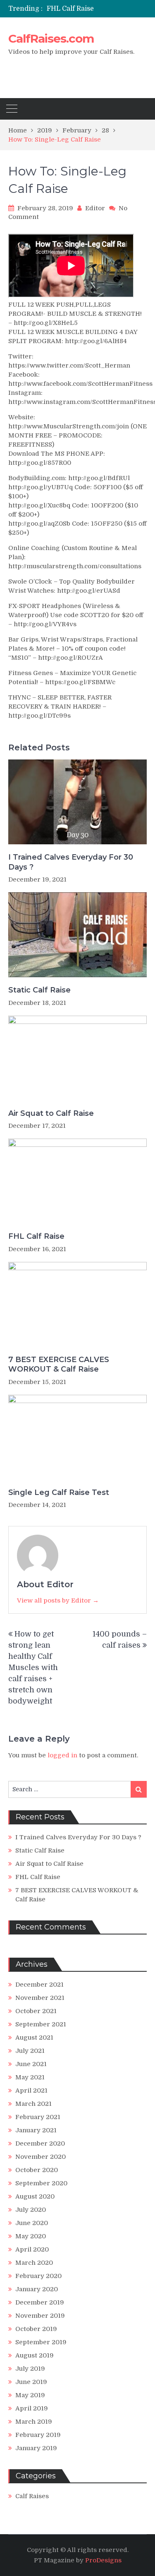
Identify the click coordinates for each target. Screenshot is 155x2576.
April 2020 (32, 2249)
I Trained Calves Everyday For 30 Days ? (71, 862)
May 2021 (30, 2077)
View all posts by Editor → (58, 1600)
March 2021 (33, 2104)
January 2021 (36, 2130)
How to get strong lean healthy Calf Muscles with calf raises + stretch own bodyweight (33, 1668)
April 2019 (32, 2408)
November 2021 (40, 1998)
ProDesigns (103, 2560)
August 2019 (35, 2355)
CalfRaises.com (51, 38)
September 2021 (41, 2024)
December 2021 (39, 1985)
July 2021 (30, 2051)
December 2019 (40, 2302)
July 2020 (31, 2210)
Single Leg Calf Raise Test (59, 1492)
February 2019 (38, 2435)
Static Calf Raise (39, 990)
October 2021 (36, 2011)
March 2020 (34, 2263)
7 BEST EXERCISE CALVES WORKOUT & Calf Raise (59, 1364)
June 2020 (32, 2223)
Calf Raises (32, 2496)
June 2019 (31, 2382)
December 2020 (40, 2143)
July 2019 (30, 2369)
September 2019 (41, 2342)
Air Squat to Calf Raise (51, 1113)
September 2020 (41, 2183)
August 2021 (34, 2038)
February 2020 (38, 2276)
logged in (62, 1755)
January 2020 (37, 2289)
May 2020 (31, 2236)
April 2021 (31, 2091)
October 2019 (36, 2329)
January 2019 (36, 2448)
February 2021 (38, 2117)
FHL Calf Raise (70, 9)
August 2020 (35, 2196)
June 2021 (31, 2064)
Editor (95, 208)
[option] (97, 9)
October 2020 (37, 2170)
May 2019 (30, 2395)
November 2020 (41, 2157)
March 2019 (34, 2422)
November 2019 (40, 2316)
